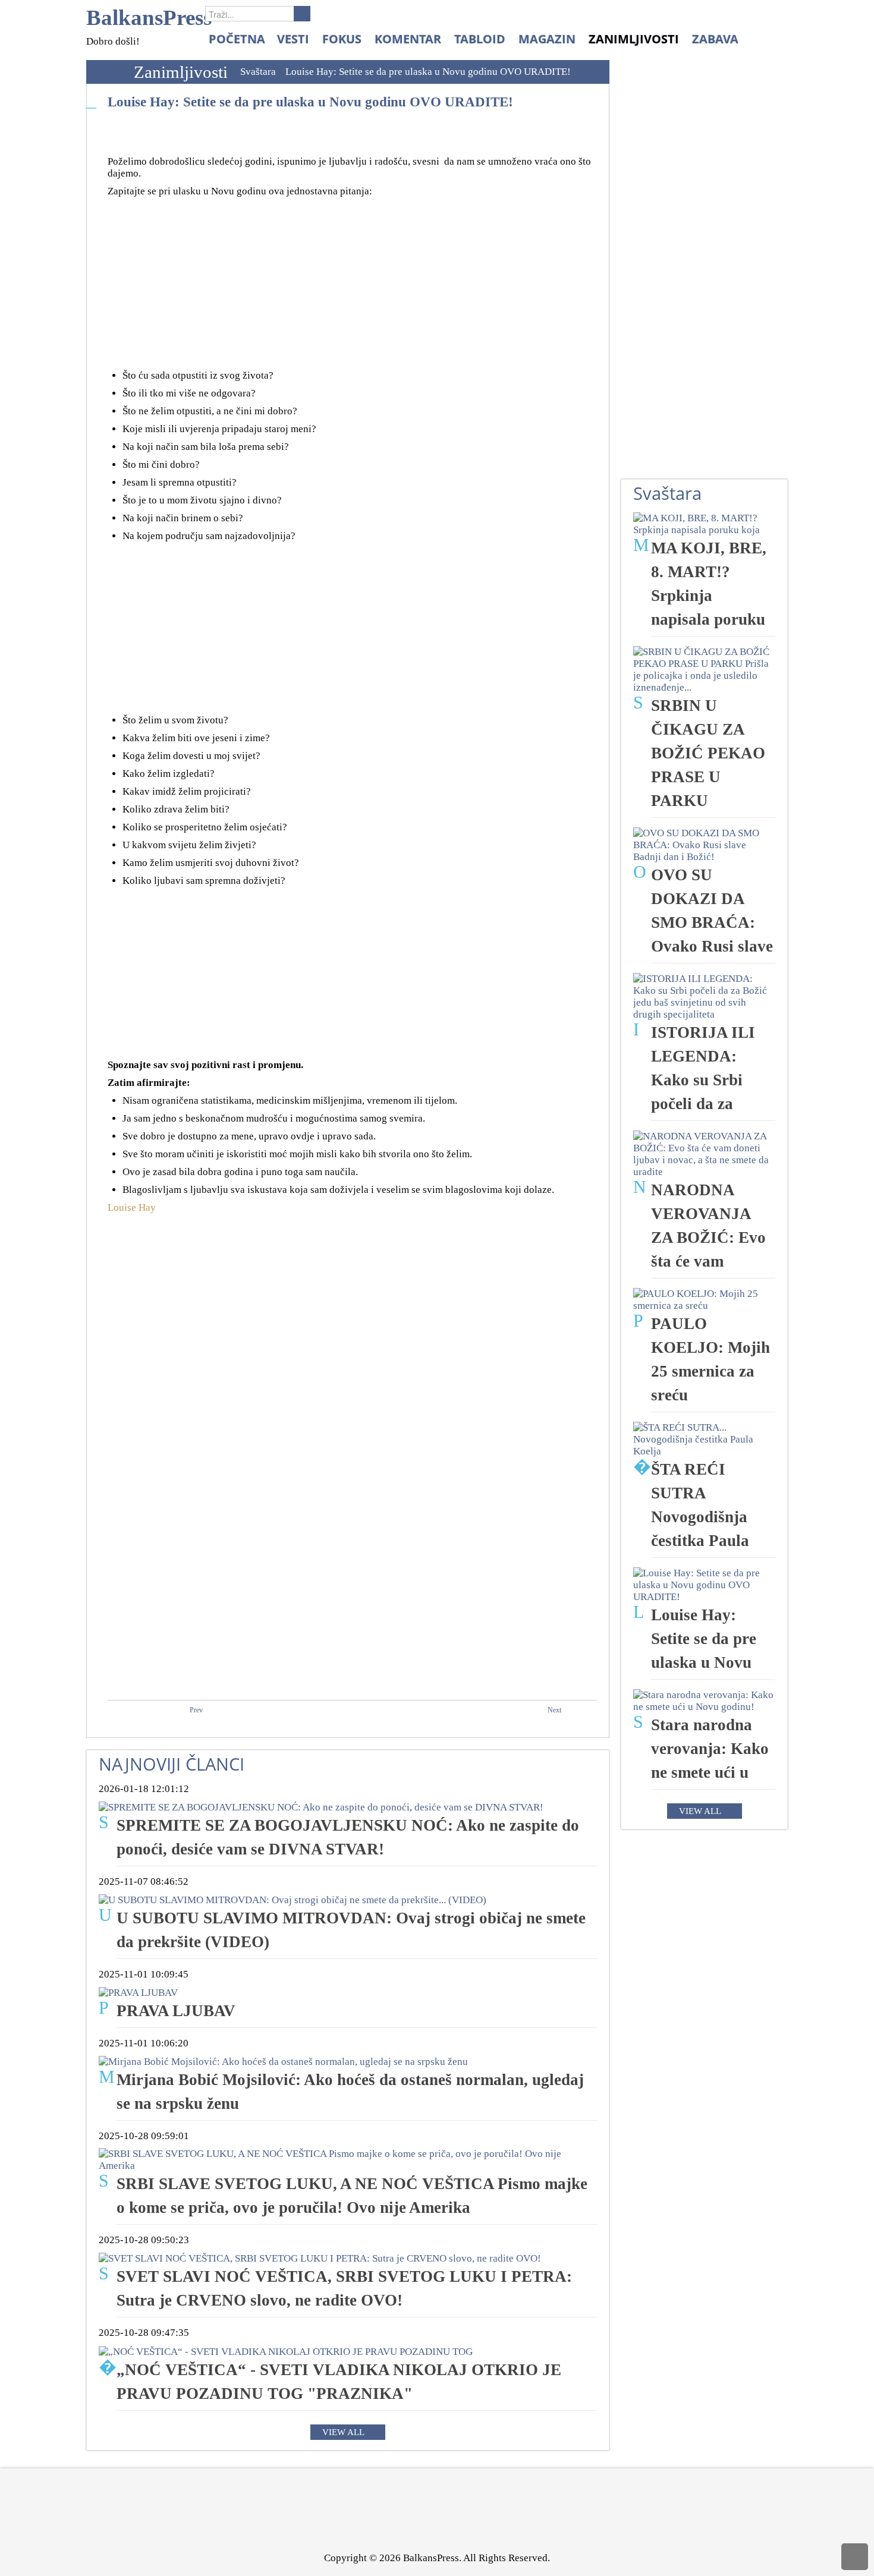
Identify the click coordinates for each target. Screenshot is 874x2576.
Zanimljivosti (181, 72)
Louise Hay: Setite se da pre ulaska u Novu (704, 1639)
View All (343, 2432)
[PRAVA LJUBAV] (138, 1992)
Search (302, 14)
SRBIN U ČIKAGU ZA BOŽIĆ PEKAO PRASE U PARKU (708, 753)
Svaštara (258, 72)
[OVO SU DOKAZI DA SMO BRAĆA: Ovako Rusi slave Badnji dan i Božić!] (704, 844)
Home (107, 72)
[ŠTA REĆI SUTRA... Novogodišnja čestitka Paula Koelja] (704, 1439)
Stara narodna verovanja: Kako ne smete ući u (710, 1749)
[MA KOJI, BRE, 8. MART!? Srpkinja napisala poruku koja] (704, 523)
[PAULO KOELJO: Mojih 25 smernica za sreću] (704, 1299)
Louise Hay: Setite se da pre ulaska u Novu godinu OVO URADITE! (310, 102)
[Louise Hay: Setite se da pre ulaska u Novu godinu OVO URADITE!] (704, 1584)
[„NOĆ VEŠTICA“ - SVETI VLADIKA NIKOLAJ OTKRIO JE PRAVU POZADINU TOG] (286, 2350)
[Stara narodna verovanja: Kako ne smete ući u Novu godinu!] (704, 1700)
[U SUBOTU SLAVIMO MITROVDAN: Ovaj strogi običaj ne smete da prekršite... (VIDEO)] (293, 1899)
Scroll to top (855, 2557)
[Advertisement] (352, 286)
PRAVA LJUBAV (176, 2011)
